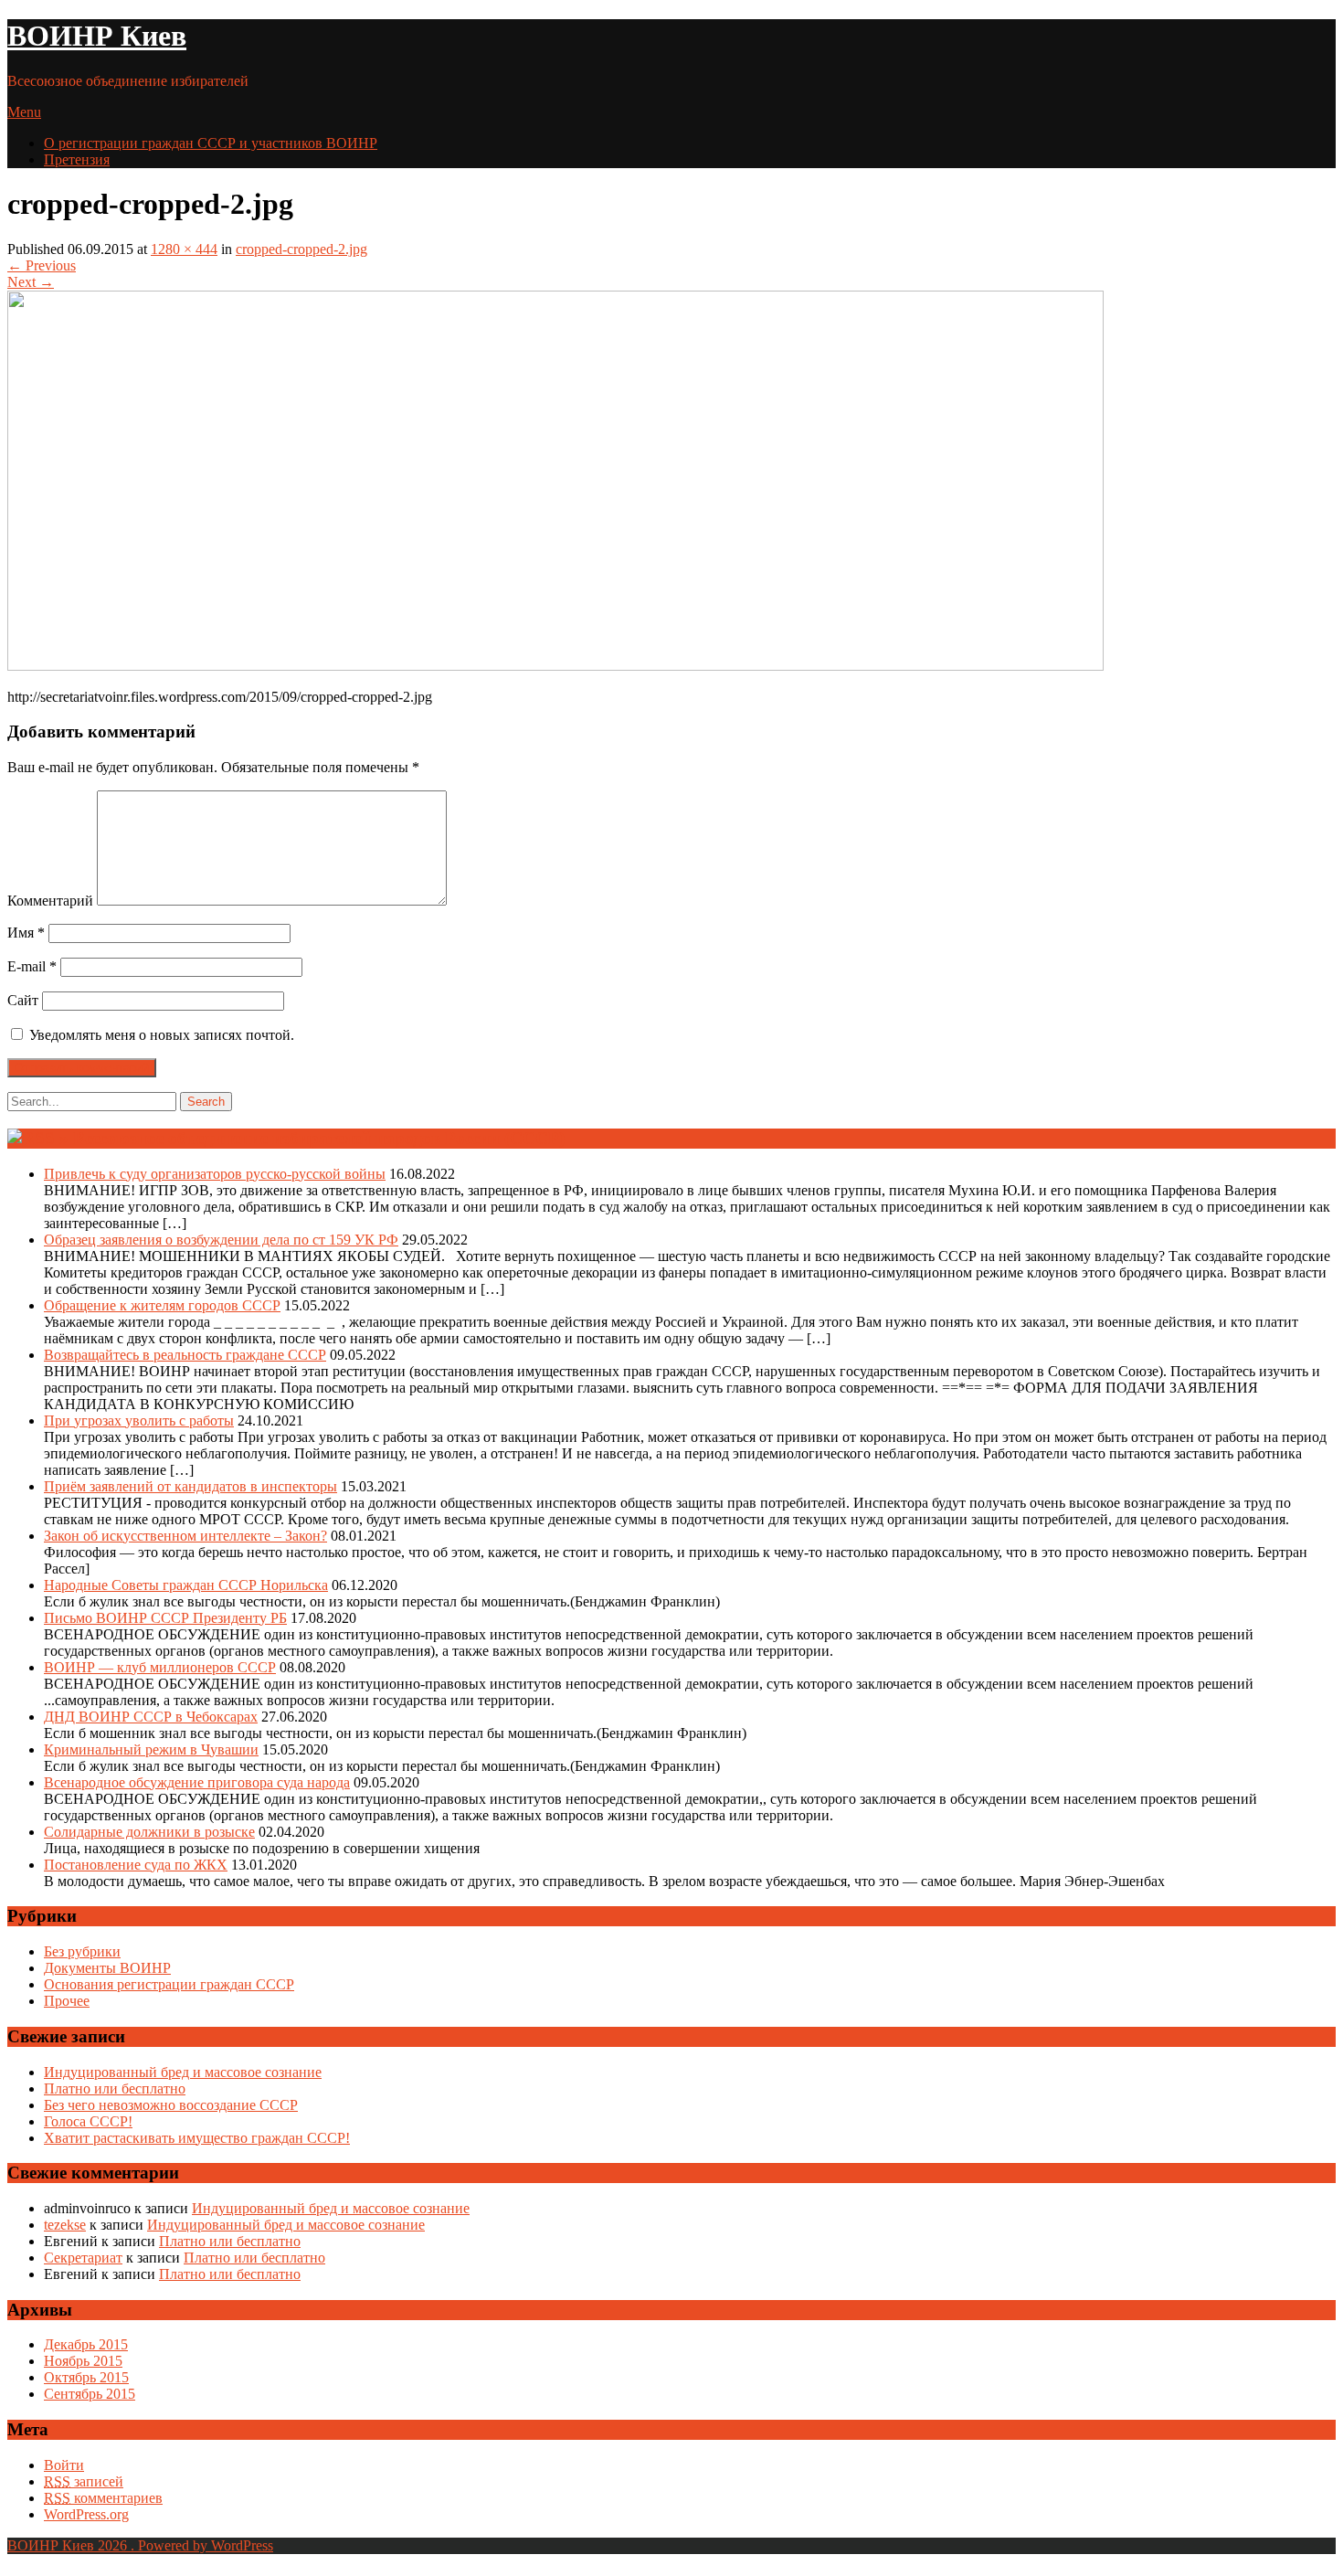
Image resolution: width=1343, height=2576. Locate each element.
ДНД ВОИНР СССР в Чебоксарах (151, 1717)
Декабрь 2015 (86, 2344)
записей (84, 2481)
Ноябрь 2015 (83, 2361)
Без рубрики (82, 1951)
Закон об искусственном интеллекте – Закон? (185, 1536)
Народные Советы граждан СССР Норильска (186, 1585)
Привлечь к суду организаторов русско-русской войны (215, 1174)
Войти (64, 2465)
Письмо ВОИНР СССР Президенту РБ (165, 1618)
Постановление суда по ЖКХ (136, 1865)
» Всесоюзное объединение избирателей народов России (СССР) (312, 1138)
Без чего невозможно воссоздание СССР (171, 2105)
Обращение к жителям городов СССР (162, 1305)
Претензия (77, 159)
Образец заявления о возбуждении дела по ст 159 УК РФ (221, 1240)
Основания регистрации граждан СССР (169, 1984)
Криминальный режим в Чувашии (151, 1749)
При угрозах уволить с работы (139, 1421)
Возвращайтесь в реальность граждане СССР (185, 1355)
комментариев (103, 2498)
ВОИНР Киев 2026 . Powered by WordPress (140, 2545)
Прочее (67, 2001)
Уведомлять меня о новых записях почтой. (162, 1035)
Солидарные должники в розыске (149, 1832)
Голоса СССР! (88, 2121)
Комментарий (50, 901)
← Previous (42, 265)
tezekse (65, 2225)
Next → (31, 282)
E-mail (32, 966)
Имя (26, 933)
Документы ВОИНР (107, 1968)
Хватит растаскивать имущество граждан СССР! (197, 2138)
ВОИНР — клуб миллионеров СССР (160, 1667)
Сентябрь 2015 (90, 2394)
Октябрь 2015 (86, 2377)
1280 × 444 (184, 249)
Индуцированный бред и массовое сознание (183, 2072)
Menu (24, 112)
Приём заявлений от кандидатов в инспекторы (190, 1486)
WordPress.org (86, 2514)
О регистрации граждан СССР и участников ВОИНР (211, 143)
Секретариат (83, 2258)
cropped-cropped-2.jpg (301, 249)
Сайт (23, 1000)
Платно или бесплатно (115, 2088)
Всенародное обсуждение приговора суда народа (197, 1782)
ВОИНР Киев (97, 36)
